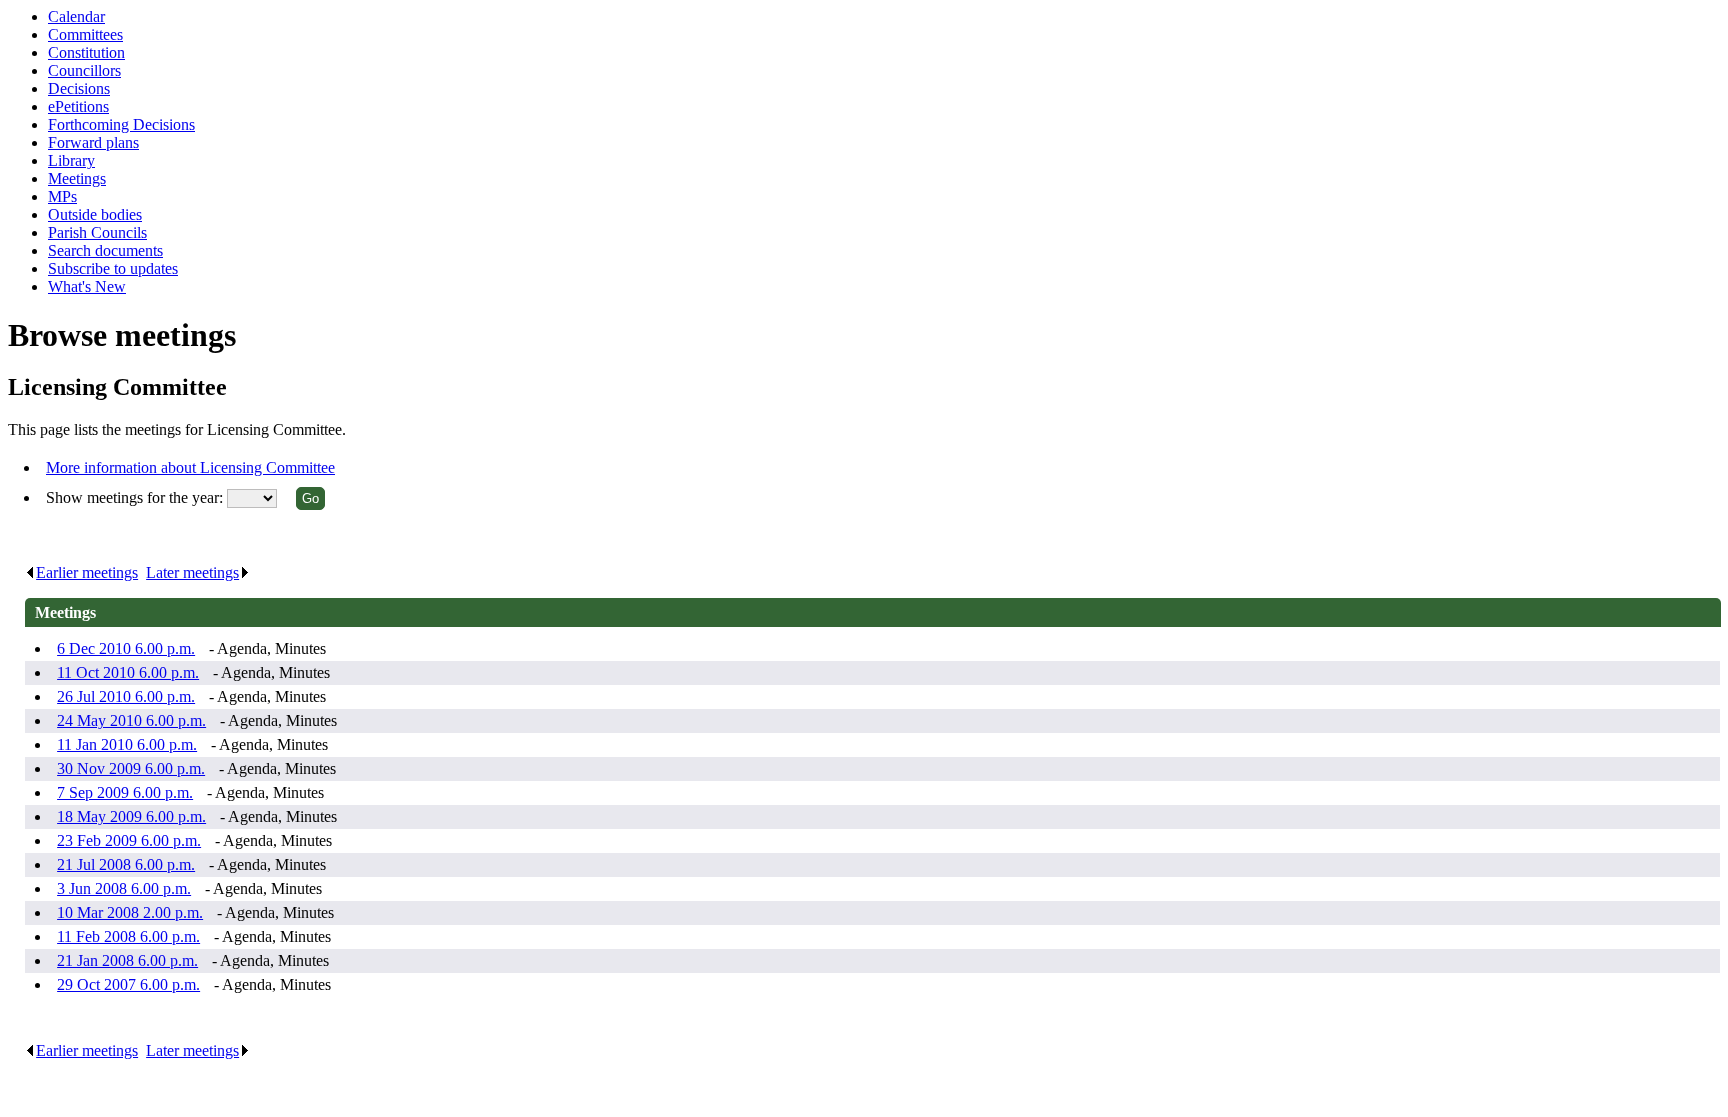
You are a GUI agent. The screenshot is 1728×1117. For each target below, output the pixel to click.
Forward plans (93, 142)
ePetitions (78, 106)
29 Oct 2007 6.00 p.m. (128, 984)
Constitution (86, 52)
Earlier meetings (87, 572)
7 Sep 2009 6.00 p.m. (125, 792)
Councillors (84, 70)
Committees (85, 34)
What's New (87, 286)
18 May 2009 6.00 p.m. (131, 816)
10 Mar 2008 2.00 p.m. (130, 912)
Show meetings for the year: (136, 497)
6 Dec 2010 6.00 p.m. (126, 648)
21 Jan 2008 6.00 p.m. (127, 960)
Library (71, 160)
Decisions (79, 88)
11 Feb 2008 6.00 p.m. (128, 936)
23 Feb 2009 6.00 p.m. (129, 840)
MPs (62, 196)
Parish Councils (97, 232)
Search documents (105, 250)
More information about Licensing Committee (190, 467)
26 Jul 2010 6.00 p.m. (126, 696)
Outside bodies (95, 214)
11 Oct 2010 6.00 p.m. (128, 672)
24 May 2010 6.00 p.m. (131, 720)
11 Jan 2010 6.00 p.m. (127, 744)
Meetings (77, 178)
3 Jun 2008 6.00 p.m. (124, 888)
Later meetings (192, 572)
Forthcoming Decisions (121, 124)
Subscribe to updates (113, 268)
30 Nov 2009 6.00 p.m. (131, 768)
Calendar (76, 16)
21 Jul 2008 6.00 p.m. (126, 864)
